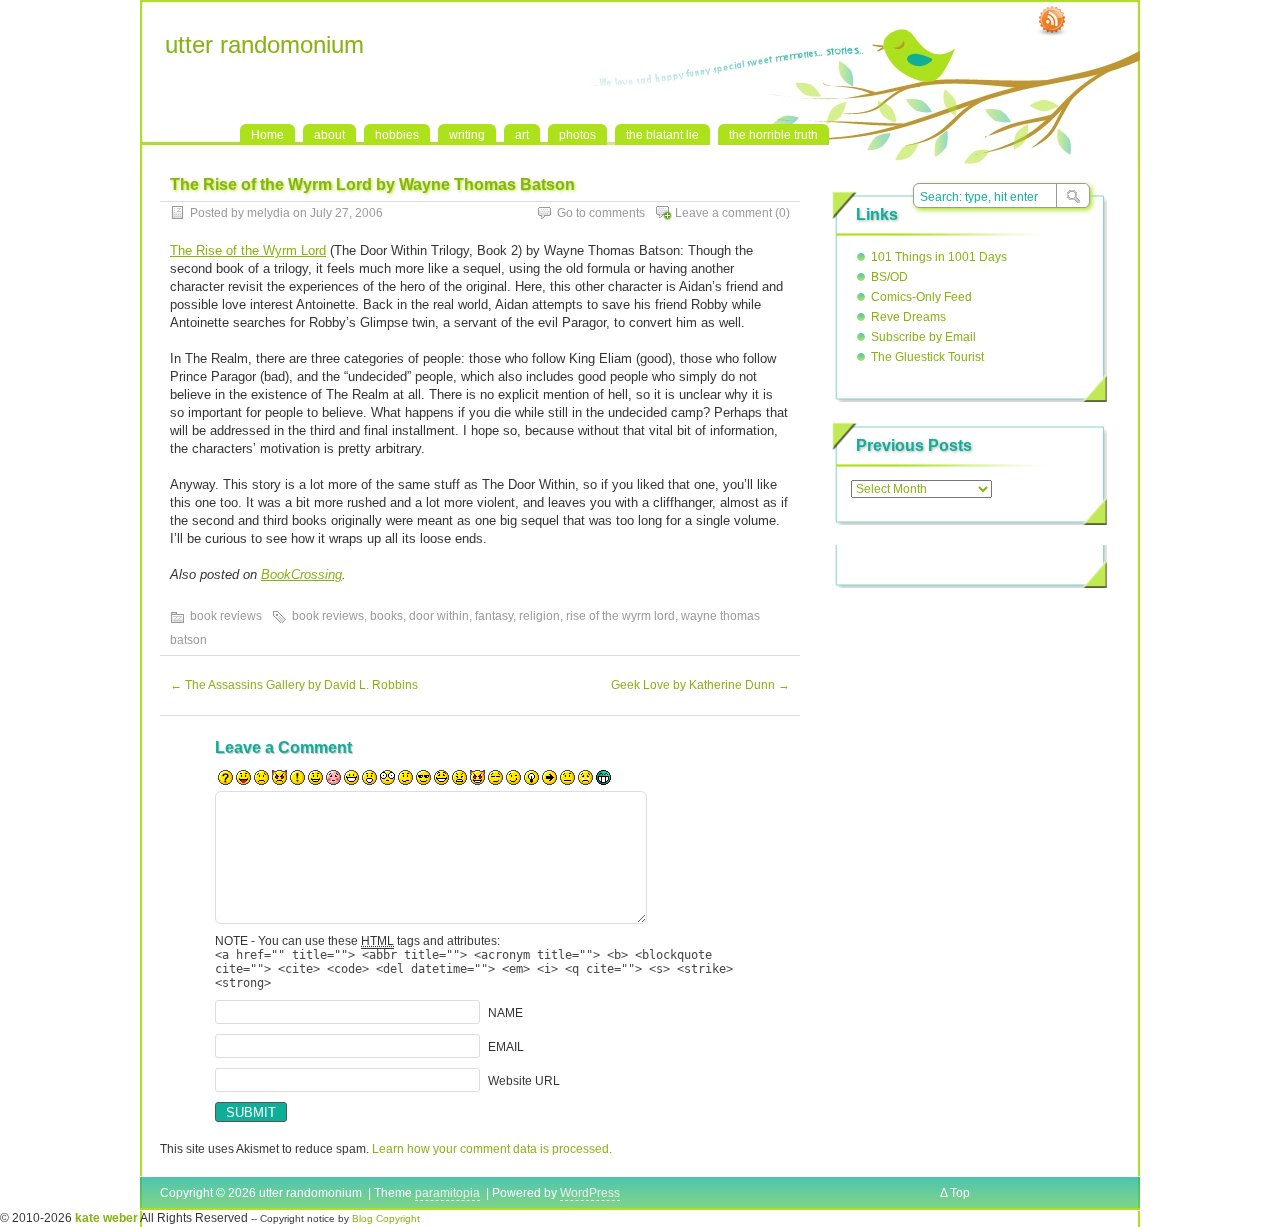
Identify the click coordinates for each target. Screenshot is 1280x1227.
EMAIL (506, 1047)
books (386, 616)
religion (539, 616)
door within (439, 616)
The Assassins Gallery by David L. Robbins (294, 685)
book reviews (226, 616)
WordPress (590, 1193)
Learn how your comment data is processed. (492, 1149)
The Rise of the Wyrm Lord (248, 250)
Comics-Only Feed (921, 297)
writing (467, 135)
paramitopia (447, 1193)
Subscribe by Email (923, 337)
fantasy (494, 616)
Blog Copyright (386, 1218)
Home (267, 135)
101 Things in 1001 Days (939, 257)
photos (577, 135)
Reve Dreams (908, 317)
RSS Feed (1052, 21)
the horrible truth (773, 135)
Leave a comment (723, 213)
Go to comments (601, 213)
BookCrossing (301, 574)
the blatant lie (662, 135)
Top (960, 1193)
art (522, 135)
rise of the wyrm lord (620, 616)
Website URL (524, 1081)
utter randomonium (264, 44)
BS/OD (889, 277)
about (329, 135)
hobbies (397, 135)
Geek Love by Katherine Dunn (700, 685)
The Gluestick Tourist (927, 357)
